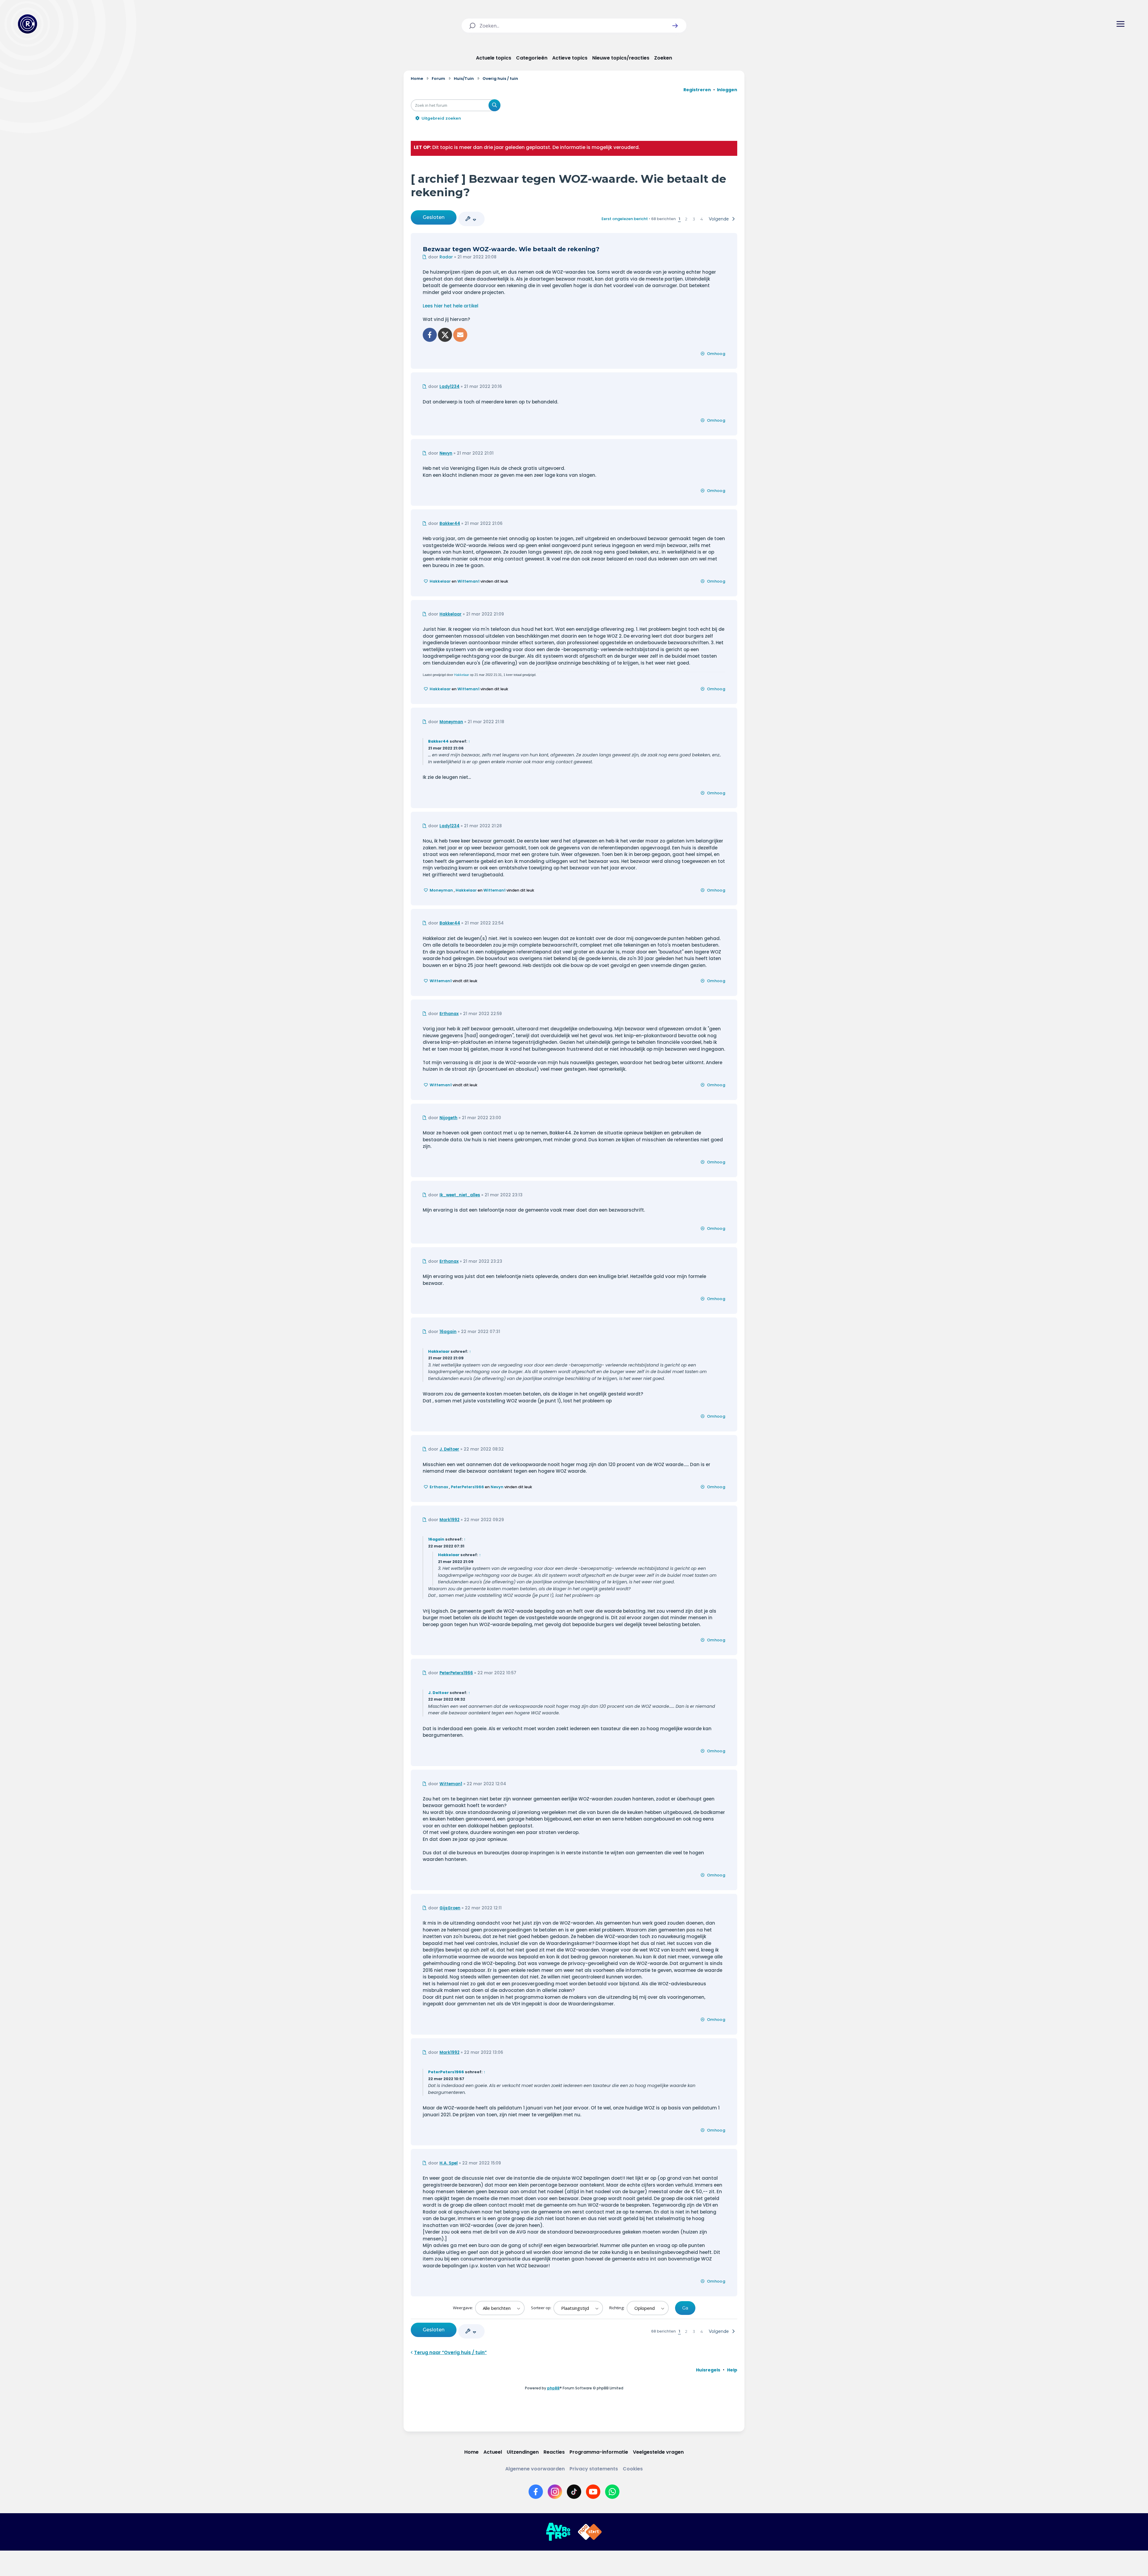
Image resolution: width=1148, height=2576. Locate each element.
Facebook (430, 335)
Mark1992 (449, 1520)
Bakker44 (450, 524)
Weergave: (463, 2308)
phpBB (553, 2388)
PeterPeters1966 (467, 1487)
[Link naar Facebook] (536, 2492)
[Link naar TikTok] (574, 2492)
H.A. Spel (449, 2163)
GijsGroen (450, 1908)
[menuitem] (708, 2370)
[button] (675, 26)
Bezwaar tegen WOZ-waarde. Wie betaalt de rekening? (511, 249)
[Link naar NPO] (590, 2532)
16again (448, 1332)
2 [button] (686, 219)
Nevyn (446, 453)
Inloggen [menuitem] (727, 90)
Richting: (617, 2308)
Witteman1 (468, 581)
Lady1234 (449, 387)
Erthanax (449, 1014)
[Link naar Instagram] (555, 2492)
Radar (446, 257)
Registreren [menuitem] (697, 90)
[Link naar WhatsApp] (612, 2492)
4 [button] (702, 219)
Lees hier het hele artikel (451, 306)
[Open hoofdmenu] (1120, 24)
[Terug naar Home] (28, 24)
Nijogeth (448, 1118)
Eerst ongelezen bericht (625, 219)
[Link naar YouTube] (593, 2492)
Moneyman (451, 722)
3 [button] (694, 219)
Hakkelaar (440, 581)
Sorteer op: (542, 2308)
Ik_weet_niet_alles (460, 1195)
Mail (460, 335)
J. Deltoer (449, 1449)
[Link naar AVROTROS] (558, 2532)
